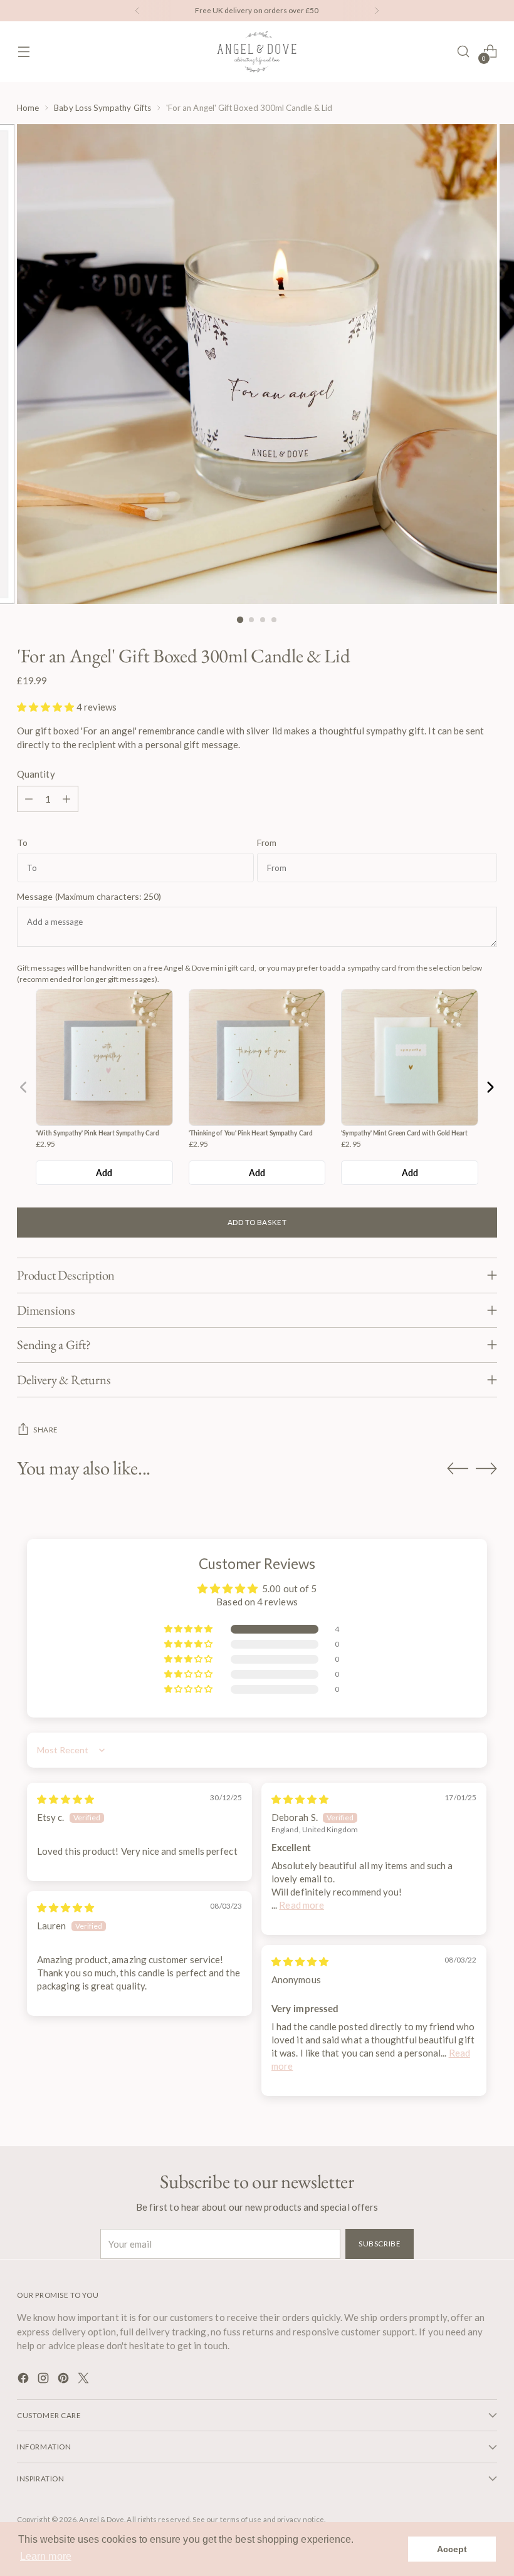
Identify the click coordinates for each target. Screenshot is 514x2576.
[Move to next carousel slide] (486, 1468)
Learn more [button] (46, 2556)
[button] (46, 707)
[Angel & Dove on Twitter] (85, 2380)
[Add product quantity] (66, 799)
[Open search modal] (464, 52)
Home (28, 108)
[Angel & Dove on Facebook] (24, 2380)
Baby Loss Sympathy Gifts (102, 108)
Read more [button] (302, 1905)
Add (104, 1173)
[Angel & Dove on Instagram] (45, 2380)
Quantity (36, 774)
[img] (66, 1799)
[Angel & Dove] (257, 52)
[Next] (377, 11)
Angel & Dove (102, 2519)
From (267, 843)
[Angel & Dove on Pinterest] (65, 2380)
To (22, 843)
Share (46, 1430)
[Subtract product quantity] (29, 799)
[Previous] (137, 11)
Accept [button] (452, 2549)
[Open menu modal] (24, 52)
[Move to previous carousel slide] (458, 1469)
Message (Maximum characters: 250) (89, 897)
